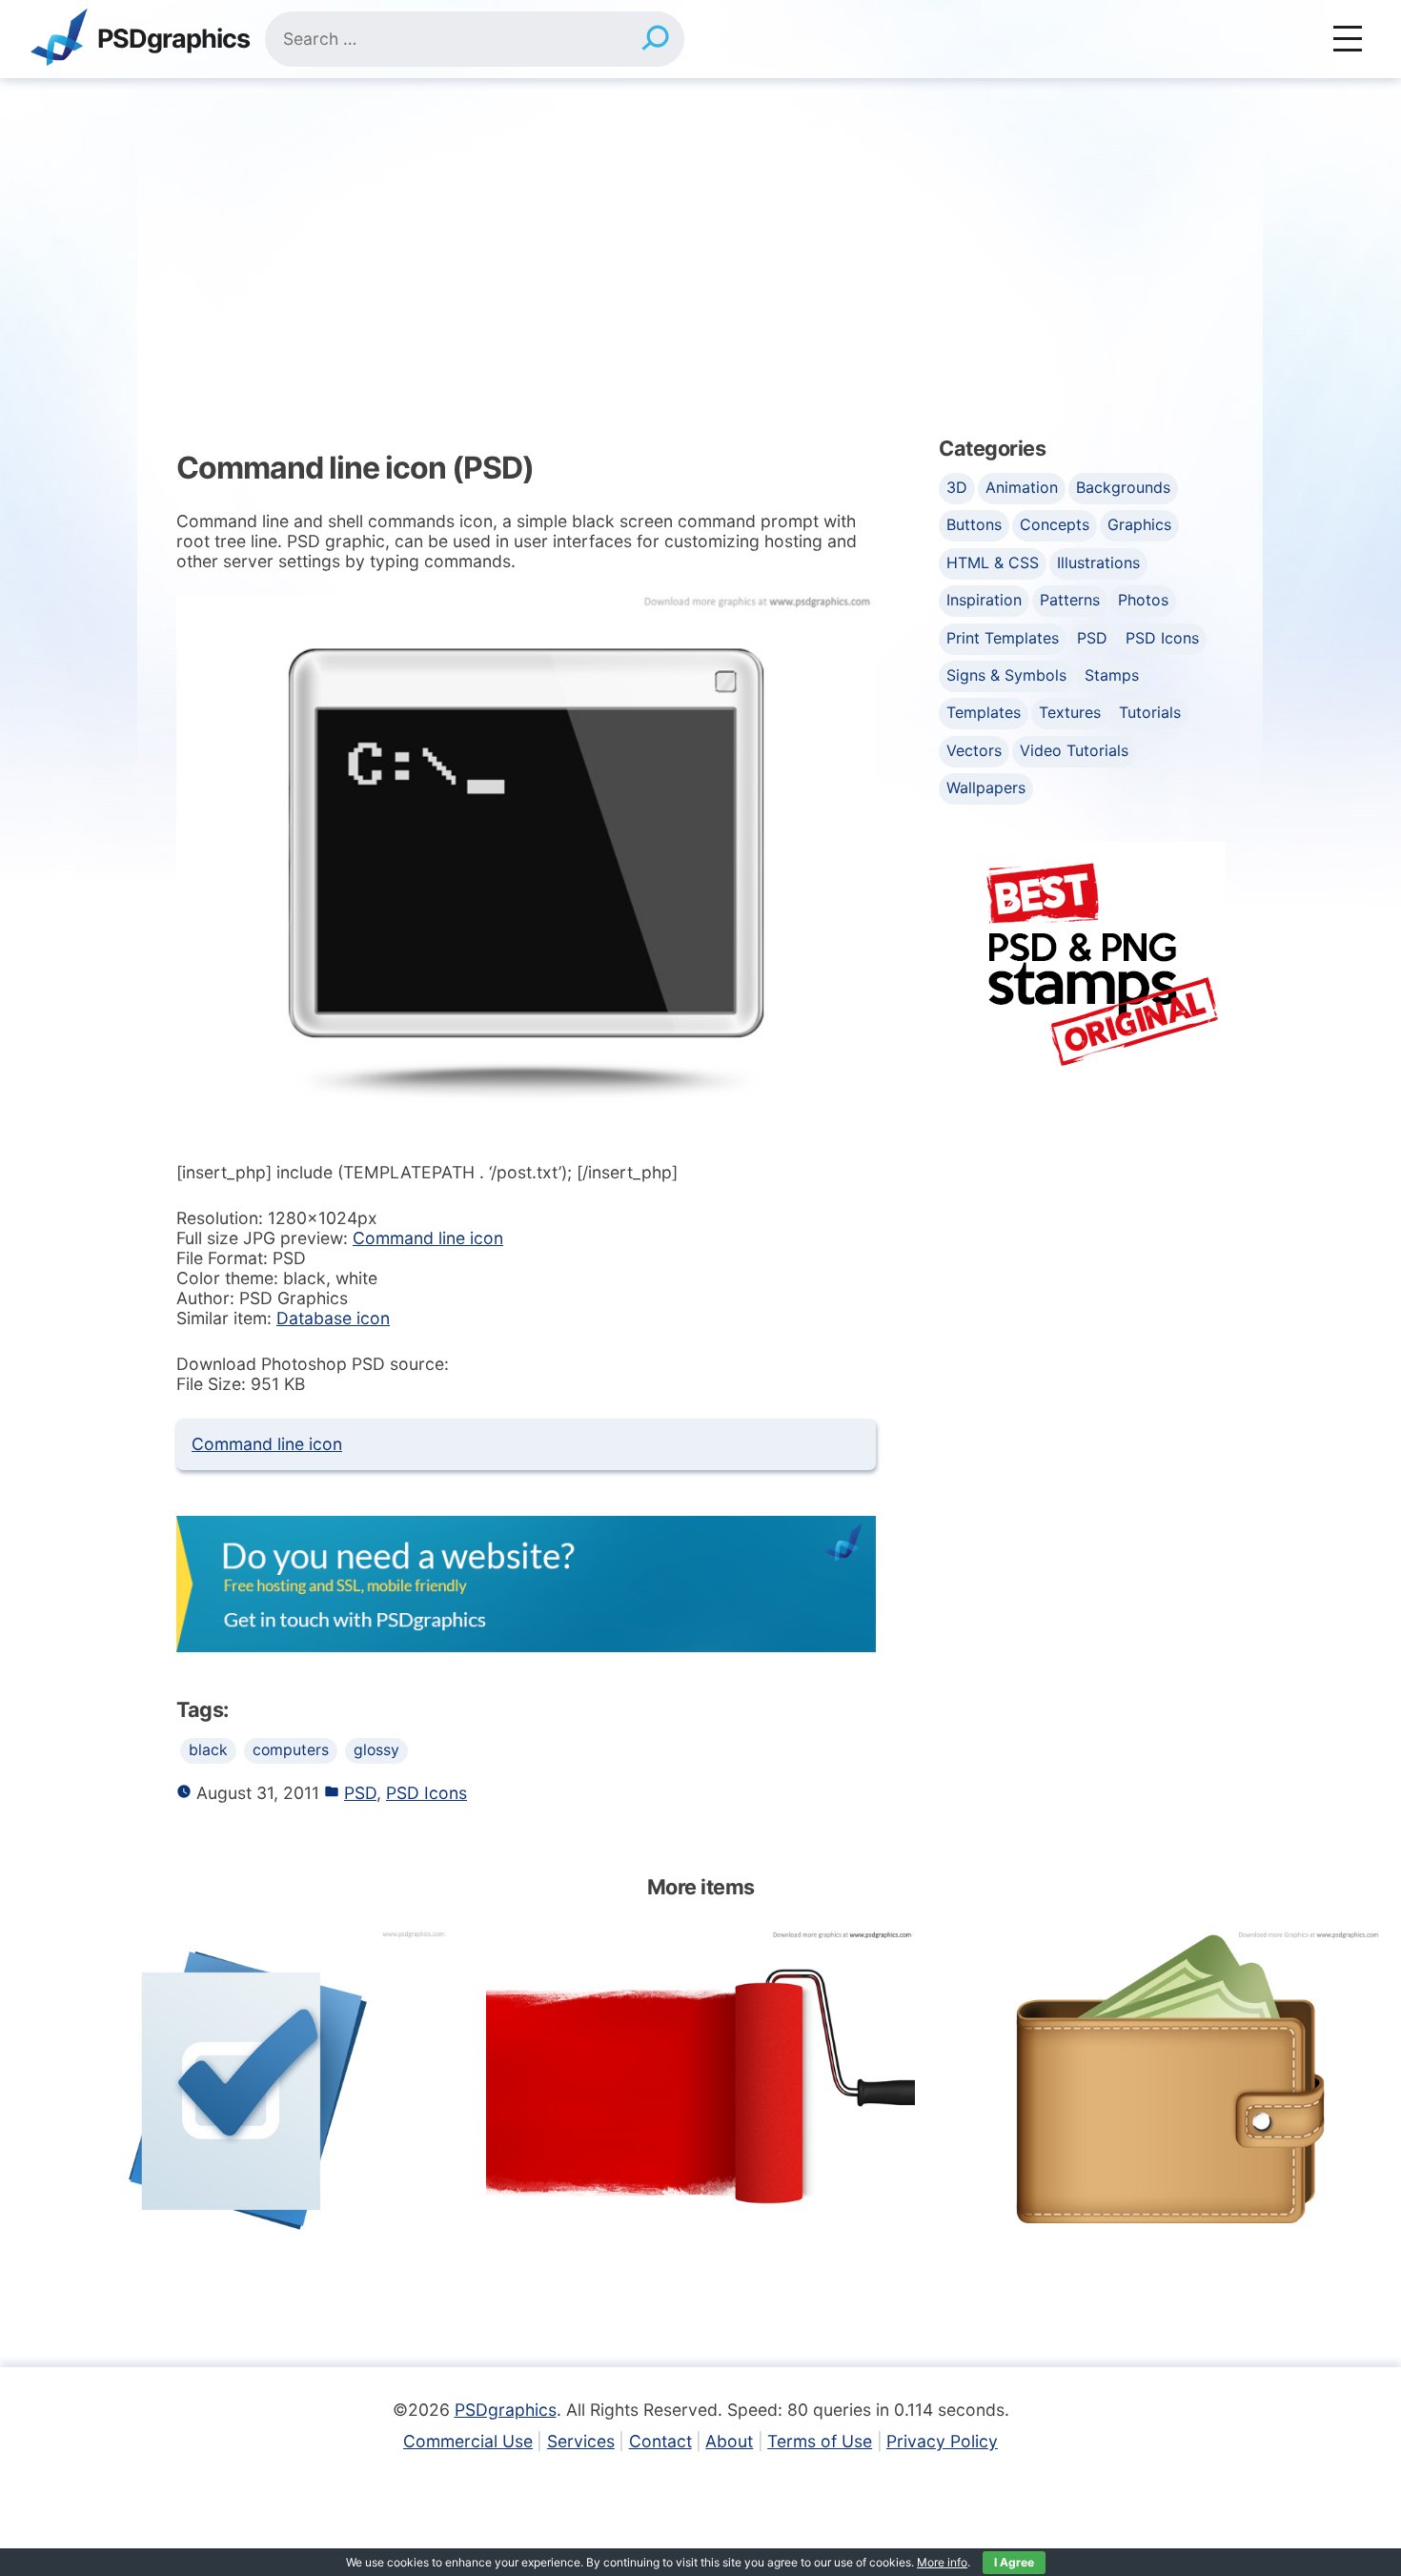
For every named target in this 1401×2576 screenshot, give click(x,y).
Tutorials (1150, 712)
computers (291, 1750)
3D (957, 487)
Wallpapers (986, 787)
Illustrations (1098, 562)
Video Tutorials (1074, 750)
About (729, 2441)
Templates (984, 712)
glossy (376, 1750)
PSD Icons (426, 1793)
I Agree (1014, 2562)
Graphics (1139, 524)
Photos (1143, 600)
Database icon (333, 1318)
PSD (360, 1793)
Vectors (974, 750)
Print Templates (1003, 638)
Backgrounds (1123, 487)
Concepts (1055, 524)
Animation (1022, 487)
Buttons (974, 524)
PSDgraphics (173, 40)
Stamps (1112, 675)
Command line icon (428, 1238)
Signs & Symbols (1006, 675)
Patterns (1070, 600)
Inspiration (984, 600)
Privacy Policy (942, 2441)
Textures (1070, 712)
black (208, 1750)
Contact (660, 2441)
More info (942, 2562)
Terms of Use (820, 2441)
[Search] (655, 39)
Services (581, 2441)
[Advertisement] (700, 221)
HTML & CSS (993, 562)
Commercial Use (468, 2441)
